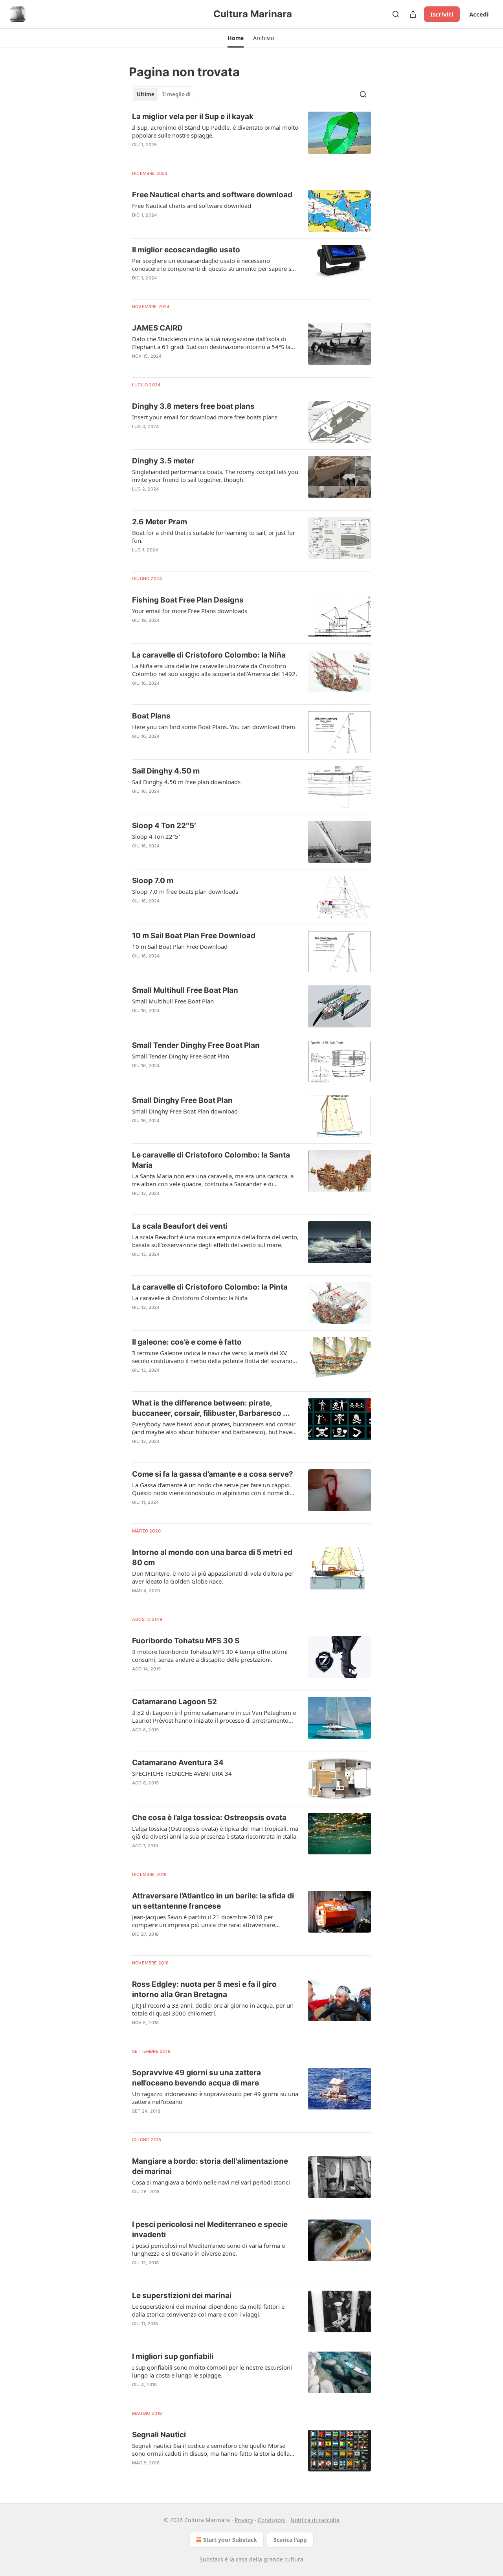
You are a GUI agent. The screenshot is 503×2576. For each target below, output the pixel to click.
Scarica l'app (290, 2540)
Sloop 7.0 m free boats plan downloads (185, 891)
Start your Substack (230, 2540)
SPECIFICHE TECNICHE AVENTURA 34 (182, 1773)
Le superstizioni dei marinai (182, 2296)
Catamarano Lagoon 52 (174, 1702)
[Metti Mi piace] (137, 225)
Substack (211, 2559)
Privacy (244, 2520)
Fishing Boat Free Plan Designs (188, 600)
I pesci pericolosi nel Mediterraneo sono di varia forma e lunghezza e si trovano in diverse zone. (208, 2249)
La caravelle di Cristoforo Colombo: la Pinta (210, 1287)
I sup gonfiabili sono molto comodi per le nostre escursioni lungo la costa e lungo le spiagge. (212, 2371)
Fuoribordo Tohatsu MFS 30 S (186, 1641)
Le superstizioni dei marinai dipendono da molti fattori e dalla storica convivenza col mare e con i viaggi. (208, 2310)
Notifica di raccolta (315, 2520)
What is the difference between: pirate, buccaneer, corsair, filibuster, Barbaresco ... (211, 1408)
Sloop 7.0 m (153, 881)
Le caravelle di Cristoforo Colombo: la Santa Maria (211, 1160)
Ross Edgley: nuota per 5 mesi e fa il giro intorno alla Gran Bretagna (204, 1989)
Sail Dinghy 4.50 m (166, 771)
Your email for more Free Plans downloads (190, 611)
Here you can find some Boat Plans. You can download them (214, 727)
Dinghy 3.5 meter (163, 461)
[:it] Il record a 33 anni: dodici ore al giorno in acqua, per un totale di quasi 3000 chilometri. (213, 2009)
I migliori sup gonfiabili (173, 2356)
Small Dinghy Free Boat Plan (182, 1100)
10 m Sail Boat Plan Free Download (194, 936)
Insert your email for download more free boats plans (205, 417)
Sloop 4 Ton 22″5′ (164, 826)
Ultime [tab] (146, 94)
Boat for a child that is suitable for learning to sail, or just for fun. (214, 537)
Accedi (479, 14)
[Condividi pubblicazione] (413, 14)
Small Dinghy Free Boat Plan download (185, 1111)
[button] (236, 38)
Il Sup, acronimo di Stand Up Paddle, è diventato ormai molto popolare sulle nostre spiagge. (215, 131)
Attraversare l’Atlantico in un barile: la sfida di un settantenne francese (213, 1901)
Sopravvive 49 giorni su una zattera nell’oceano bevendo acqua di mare (196, 2078)
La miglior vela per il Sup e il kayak (193, 117)
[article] (251, 136)
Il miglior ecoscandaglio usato (186, 250)
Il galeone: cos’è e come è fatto (187, 1342)
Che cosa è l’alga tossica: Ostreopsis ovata (209, 1818)
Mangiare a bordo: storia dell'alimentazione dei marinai (210, 2166)
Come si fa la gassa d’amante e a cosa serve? (213, 1474)
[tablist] (164, 94)
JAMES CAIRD (157, 328)
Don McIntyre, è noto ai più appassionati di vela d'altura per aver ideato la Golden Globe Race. (213, 1577)
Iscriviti (442, 14)
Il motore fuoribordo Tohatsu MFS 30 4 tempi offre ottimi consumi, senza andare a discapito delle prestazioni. (210, 1655)
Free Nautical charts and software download (212, 195)
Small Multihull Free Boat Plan (185, 990)
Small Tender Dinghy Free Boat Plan (196, 1045)
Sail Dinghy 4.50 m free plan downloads (186, 782)
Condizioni (272, 2520)
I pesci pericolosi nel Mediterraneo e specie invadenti (210, 2230)
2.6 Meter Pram (160, 522)
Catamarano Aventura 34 (178, 1763)
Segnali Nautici (159, 2435)
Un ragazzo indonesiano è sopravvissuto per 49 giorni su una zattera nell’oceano (215, 2098)
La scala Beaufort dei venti (180, 1226)
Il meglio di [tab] (176, 94)
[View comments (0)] (192, 155)
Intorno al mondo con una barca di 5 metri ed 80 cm (212, 1557)
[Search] (396, 14)
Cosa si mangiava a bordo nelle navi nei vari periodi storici (211, 2182)
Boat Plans (151, 716)
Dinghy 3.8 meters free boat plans (193, 406)
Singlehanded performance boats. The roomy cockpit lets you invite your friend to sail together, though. (215, 476)
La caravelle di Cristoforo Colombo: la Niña (209, 655)
